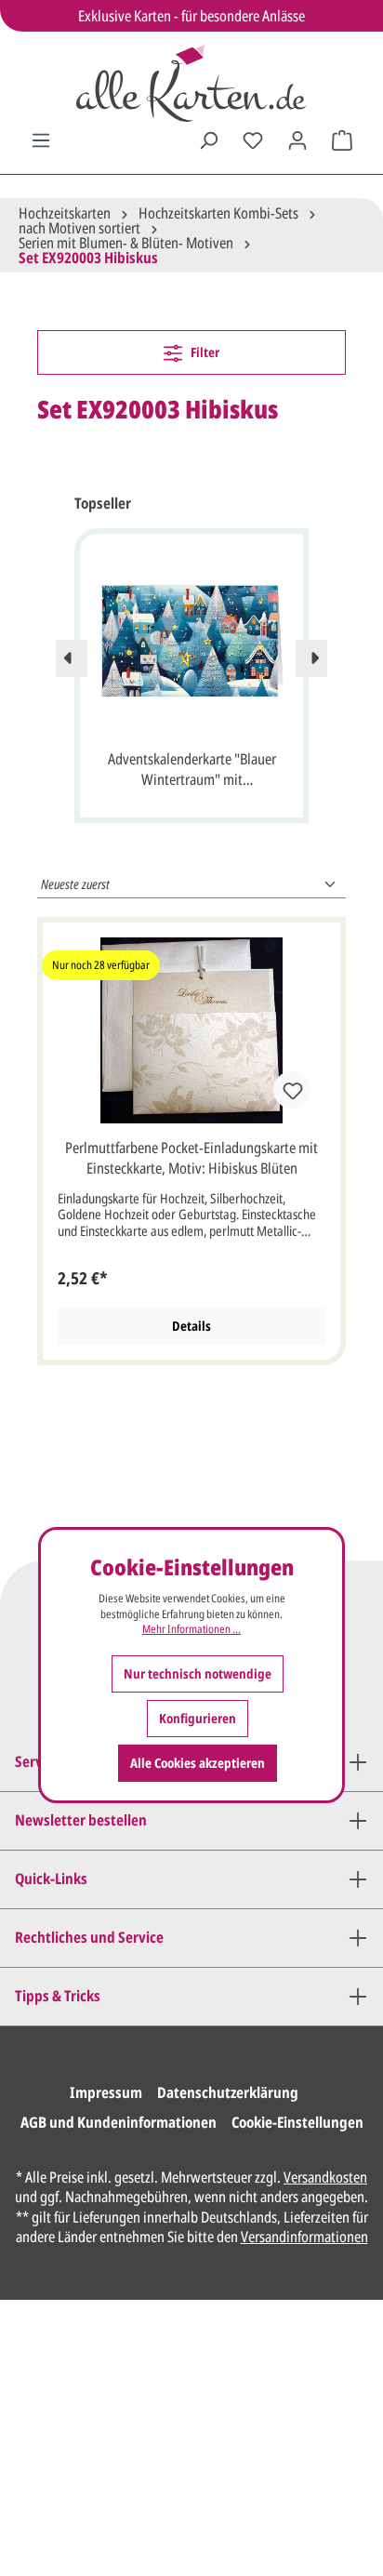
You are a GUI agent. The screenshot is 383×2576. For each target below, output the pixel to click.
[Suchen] (208, 140)
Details (191, 1326)
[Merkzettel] (253, 140)
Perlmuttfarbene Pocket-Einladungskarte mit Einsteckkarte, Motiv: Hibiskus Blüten (191, 1158)
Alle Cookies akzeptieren (198, 1763)
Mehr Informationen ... (191, 1629)
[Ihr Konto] (297, 140)
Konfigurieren (198, 1718)
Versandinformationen (304, 2237)
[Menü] (41, 140)
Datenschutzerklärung (228, 2092)
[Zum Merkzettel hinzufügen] (292, 1090)
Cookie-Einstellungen (297, 2122)
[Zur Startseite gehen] (191, 83)
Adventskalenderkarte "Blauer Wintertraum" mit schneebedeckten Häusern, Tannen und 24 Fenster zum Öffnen (192, 771)
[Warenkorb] (342, 140)
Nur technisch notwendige (198, 1673)
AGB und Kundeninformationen (119, 2122)
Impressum (106, 2092)
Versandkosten (325, 2177)
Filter (204, 352)
